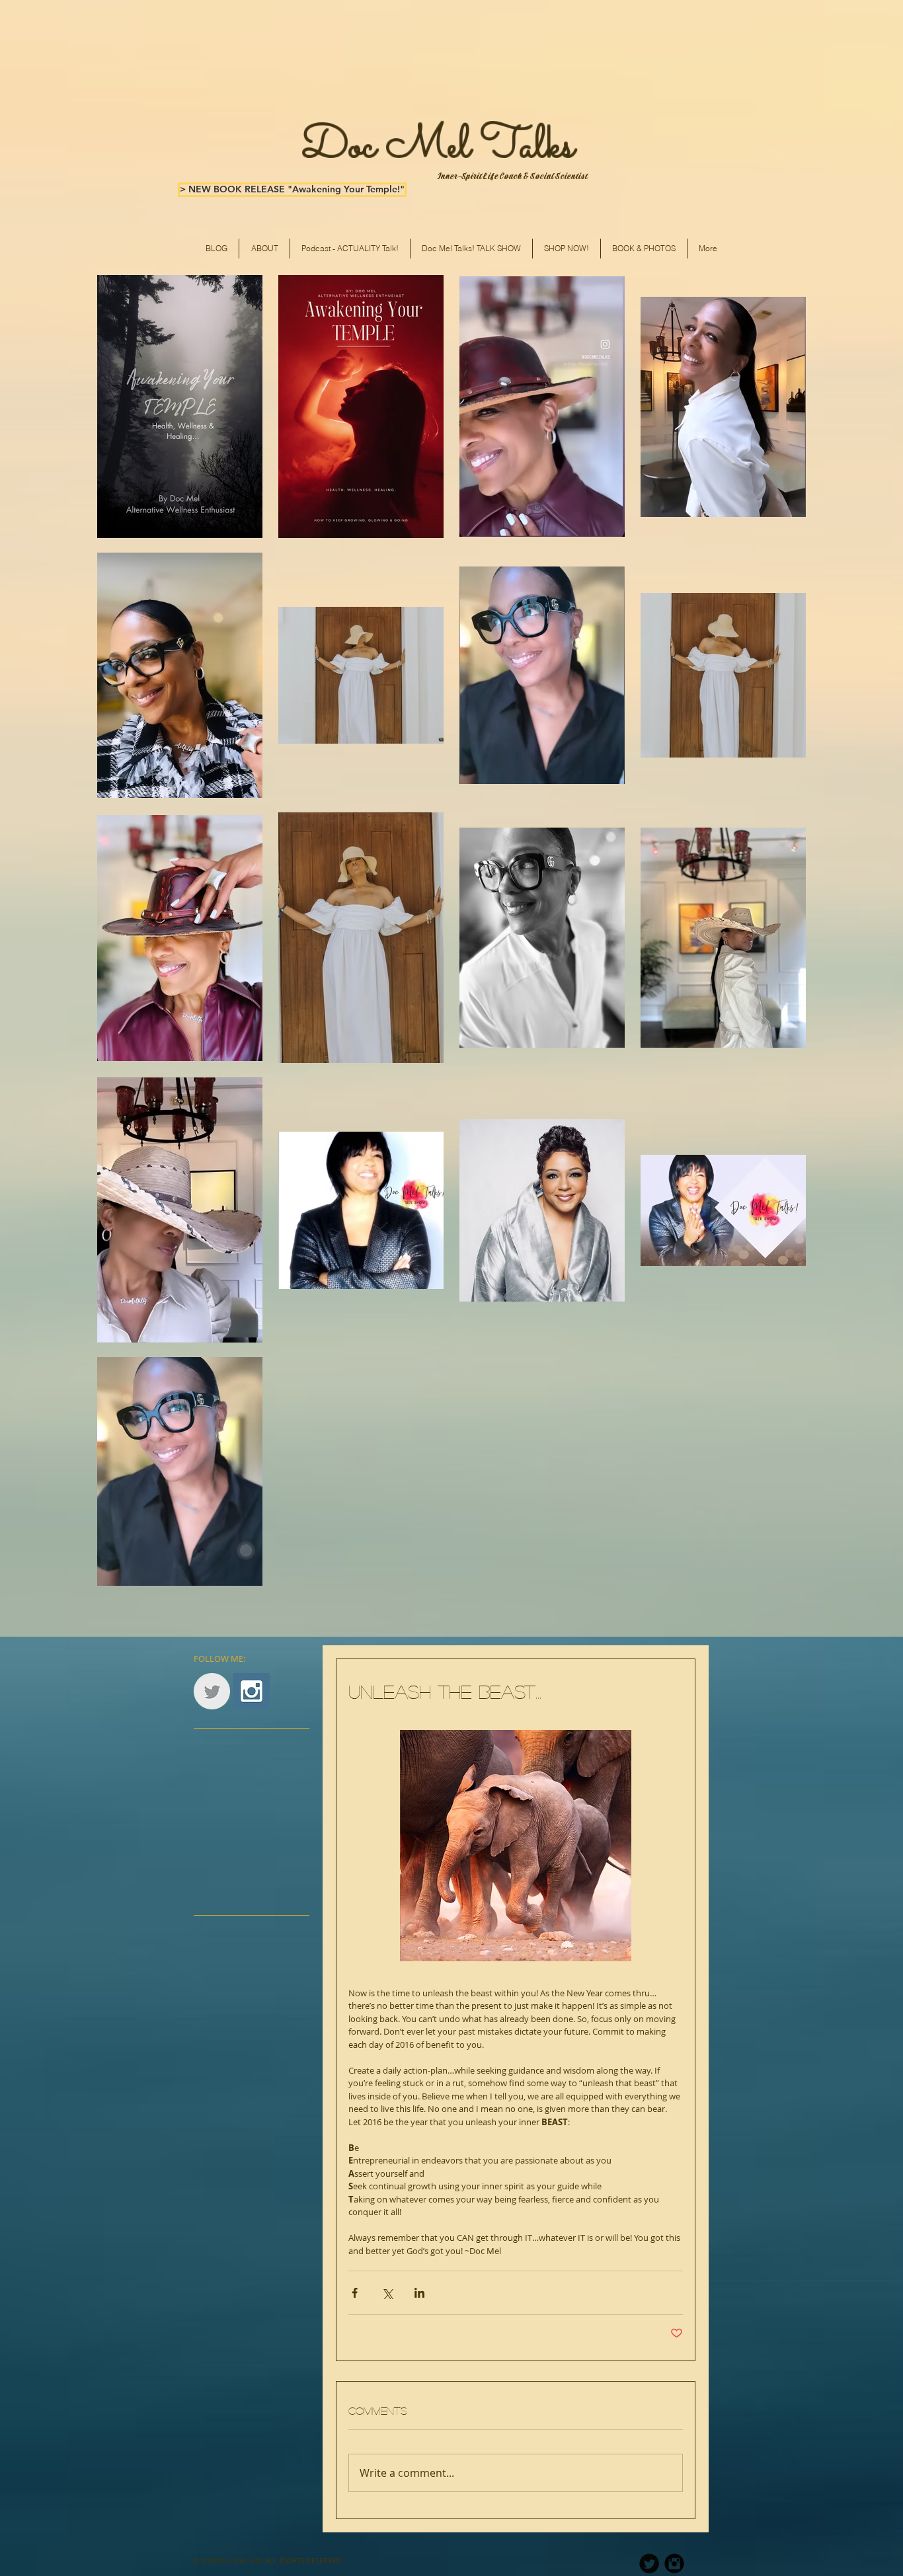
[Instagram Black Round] (674, 2563)
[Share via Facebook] (355, 2293)
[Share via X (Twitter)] (387, 2293)
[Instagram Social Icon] (252, 1691)
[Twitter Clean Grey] (212, 1691)
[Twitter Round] (649, 2563)
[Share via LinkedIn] (419, 2293)
